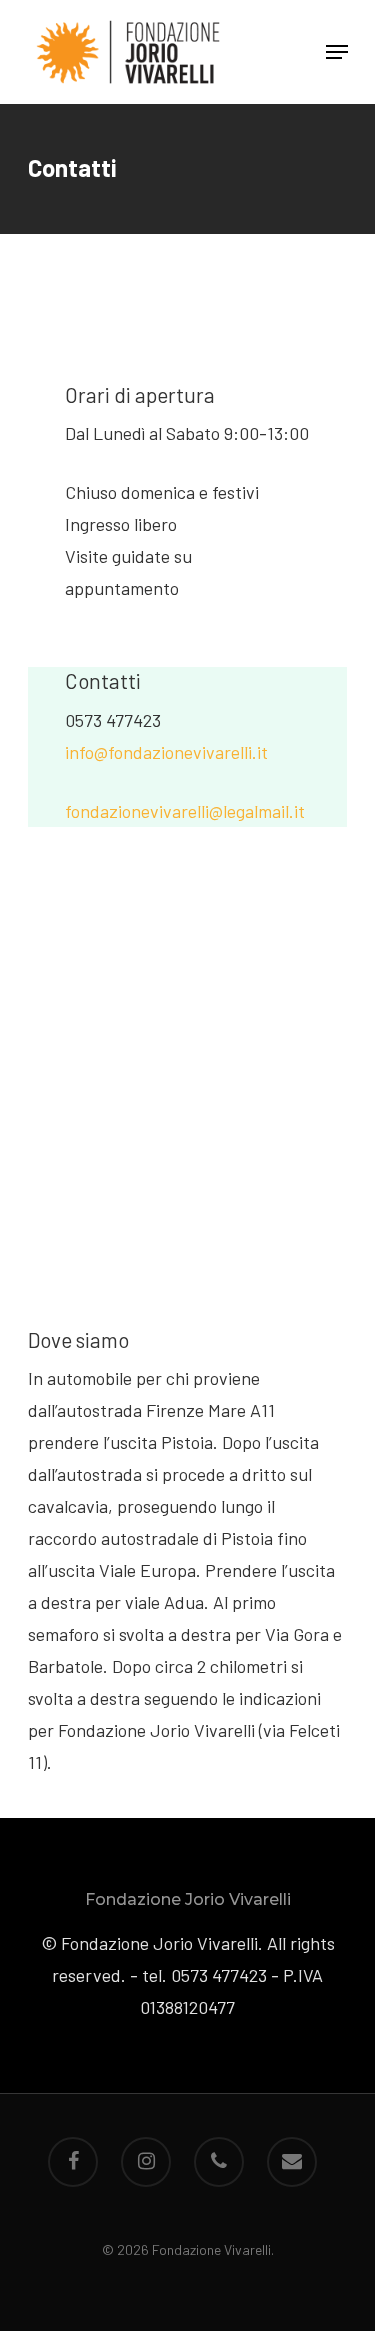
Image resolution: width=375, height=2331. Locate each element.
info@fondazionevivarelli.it (166, 752)
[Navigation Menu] (337, 52)
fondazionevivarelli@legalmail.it (185, 811)
